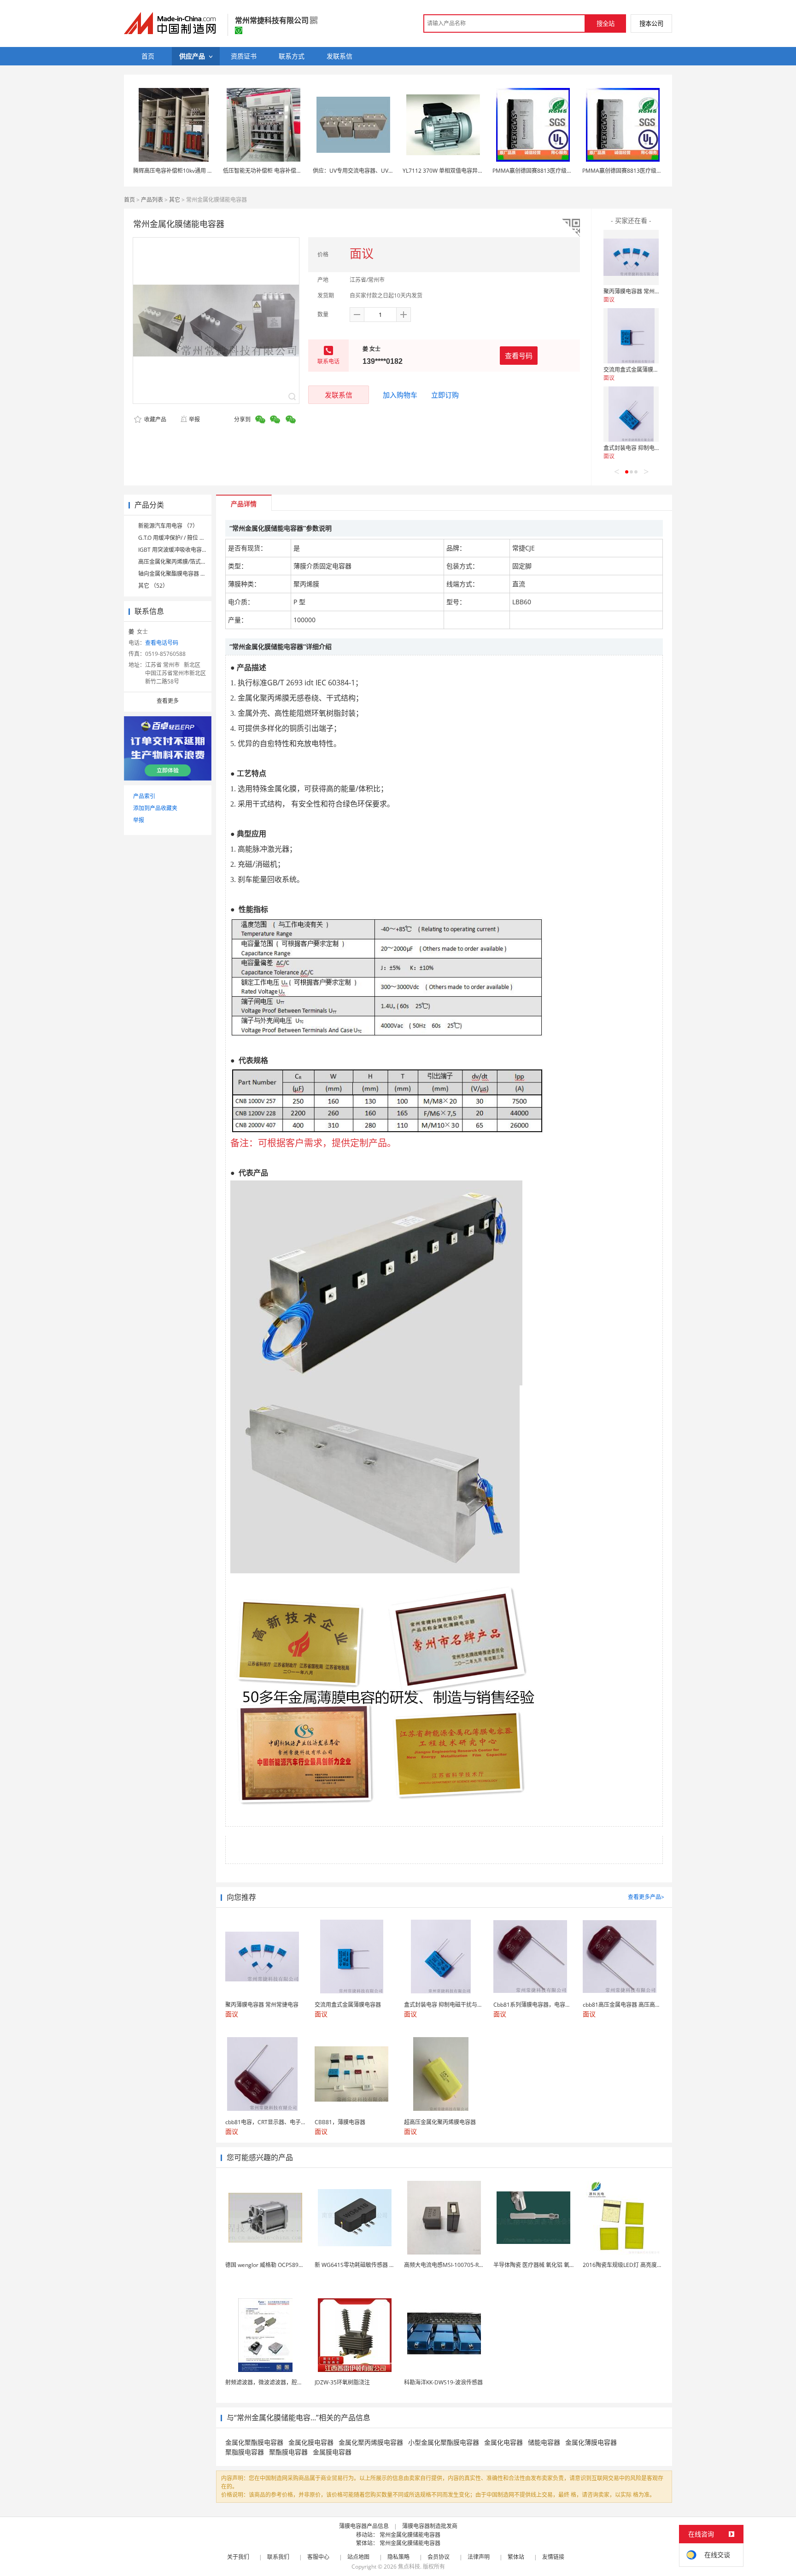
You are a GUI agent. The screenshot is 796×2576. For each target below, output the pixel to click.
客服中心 (318, 2557)
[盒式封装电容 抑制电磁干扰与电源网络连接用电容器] (631, 414)
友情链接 (553, 2557)
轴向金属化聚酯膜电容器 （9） (176, 574)
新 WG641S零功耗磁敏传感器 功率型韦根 (366, 2265)
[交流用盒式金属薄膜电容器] (631, 336)
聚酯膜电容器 (288, 2452)
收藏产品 (155, 419)
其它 (175, 200)
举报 (194, 419)
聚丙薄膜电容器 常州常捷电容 (640, 291)
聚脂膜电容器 (245, 2452)
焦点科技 (409, 2567)
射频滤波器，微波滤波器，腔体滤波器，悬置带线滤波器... (296, 2382)
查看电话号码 (162, 643)
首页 (129, 200)
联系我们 (278, 2557)
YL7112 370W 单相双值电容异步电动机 (451, 171)
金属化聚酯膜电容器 (254, 2442)
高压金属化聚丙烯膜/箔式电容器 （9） (186, 562)
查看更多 (168, 701)
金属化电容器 (503, 2442)
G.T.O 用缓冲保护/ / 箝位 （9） (176, 538)
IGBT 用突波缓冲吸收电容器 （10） (182, 550)
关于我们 (238, 2557)
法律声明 (479, 2557)
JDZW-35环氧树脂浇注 (342, 2382)
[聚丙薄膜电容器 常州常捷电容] (631, 257)
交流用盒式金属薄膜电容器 (637, 370)
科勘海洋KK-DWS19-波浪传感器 (443, 2382)
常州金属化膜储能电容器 (410, 2535)
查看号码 (519, 356)
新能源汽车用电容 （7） (168, 526)
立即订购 (445, 395)
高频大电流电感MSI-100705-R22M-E (450, 2265)
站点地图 (358, 2557)
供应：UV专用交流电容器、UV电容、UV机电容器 (374, 171)
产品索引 (144, 796)
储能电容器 (544, 2442)
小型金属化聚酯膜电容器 (444, 2442)
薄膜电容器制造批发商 (430, 2526)
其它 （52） (153, 586)
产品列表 (152, 200)
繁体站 (516, 2557)
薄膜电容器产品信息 (364, 2526)
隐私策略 (398, 2557)
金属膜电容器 (332, 2452)
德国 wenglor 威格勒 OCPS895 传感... (272, 2265)
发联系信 (339, 395)
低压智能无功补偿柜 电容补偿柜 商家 (269, 171)
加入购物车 (400, 395)
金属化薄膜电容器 (591, 2442)
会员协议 (439, 2557)
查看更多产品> (646, 1897)
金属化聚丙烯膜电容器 (371, 2442)
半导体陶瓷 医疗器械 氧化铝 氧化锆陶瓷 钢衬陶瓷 (554, 2265)
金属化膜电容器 (311, 2442)
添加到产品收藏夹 (155, 808)
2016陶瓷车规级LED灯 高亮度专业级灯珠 (634, 2265)
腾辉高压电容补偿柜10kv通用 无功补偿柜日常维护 (195, 171)
